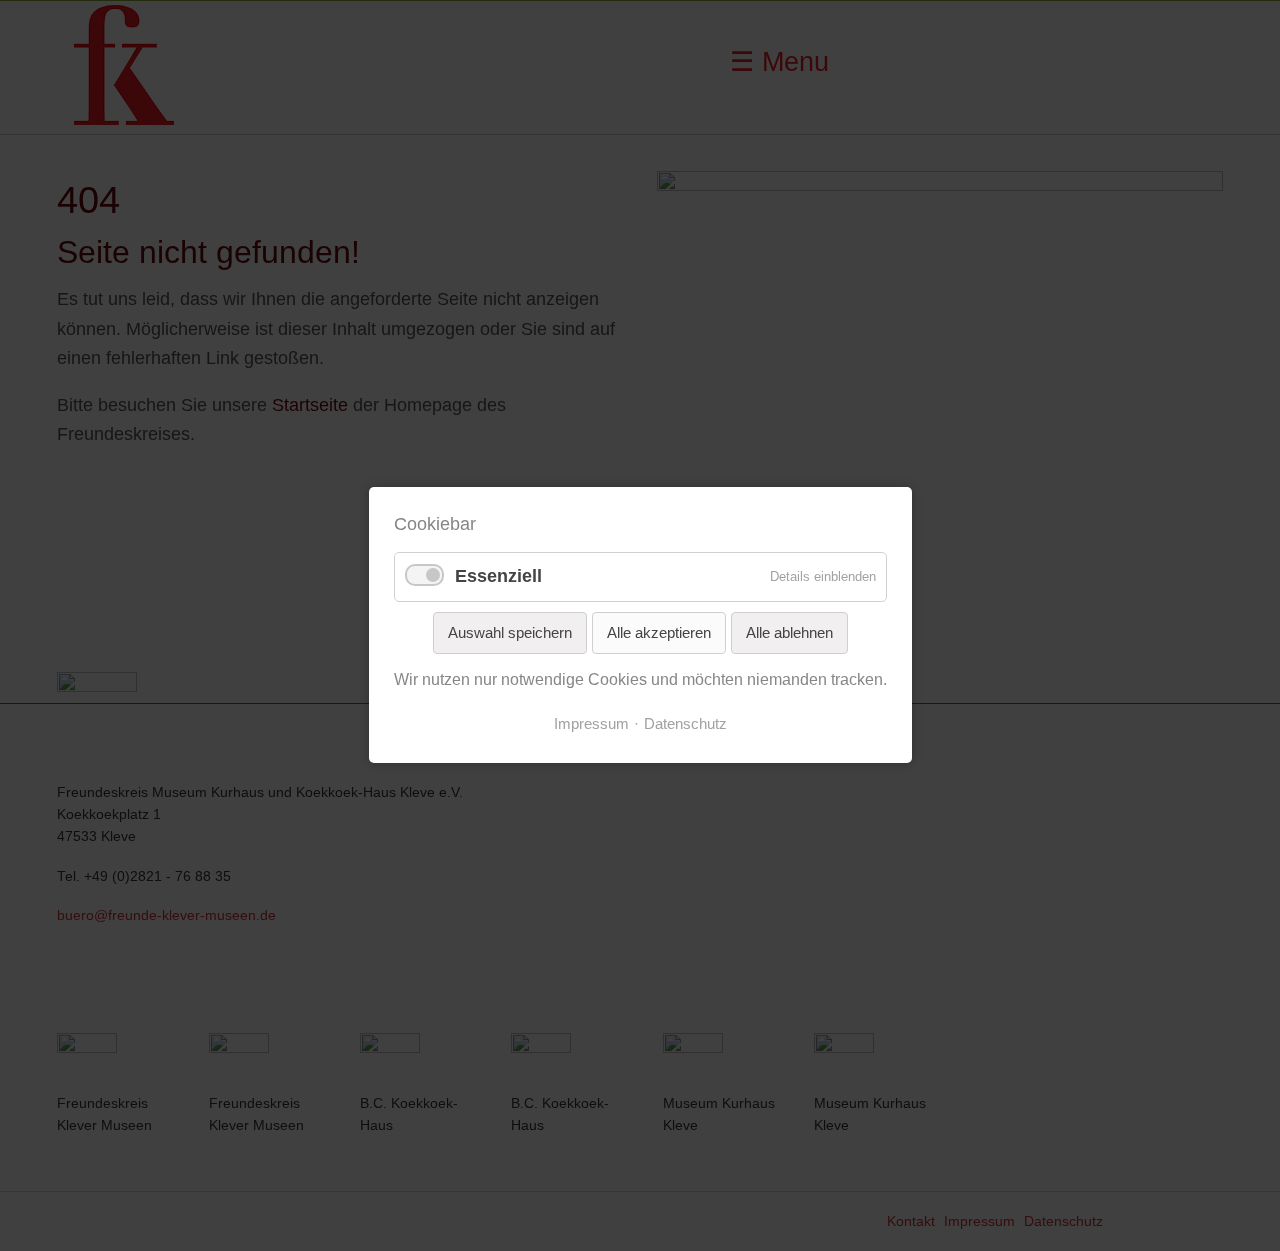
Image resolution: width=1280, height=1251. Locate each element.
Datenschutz (685, 724)
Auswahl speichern (510, 632)
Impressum (591, 724)
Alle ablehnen (789, 632)
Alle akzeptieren (659, 632)
